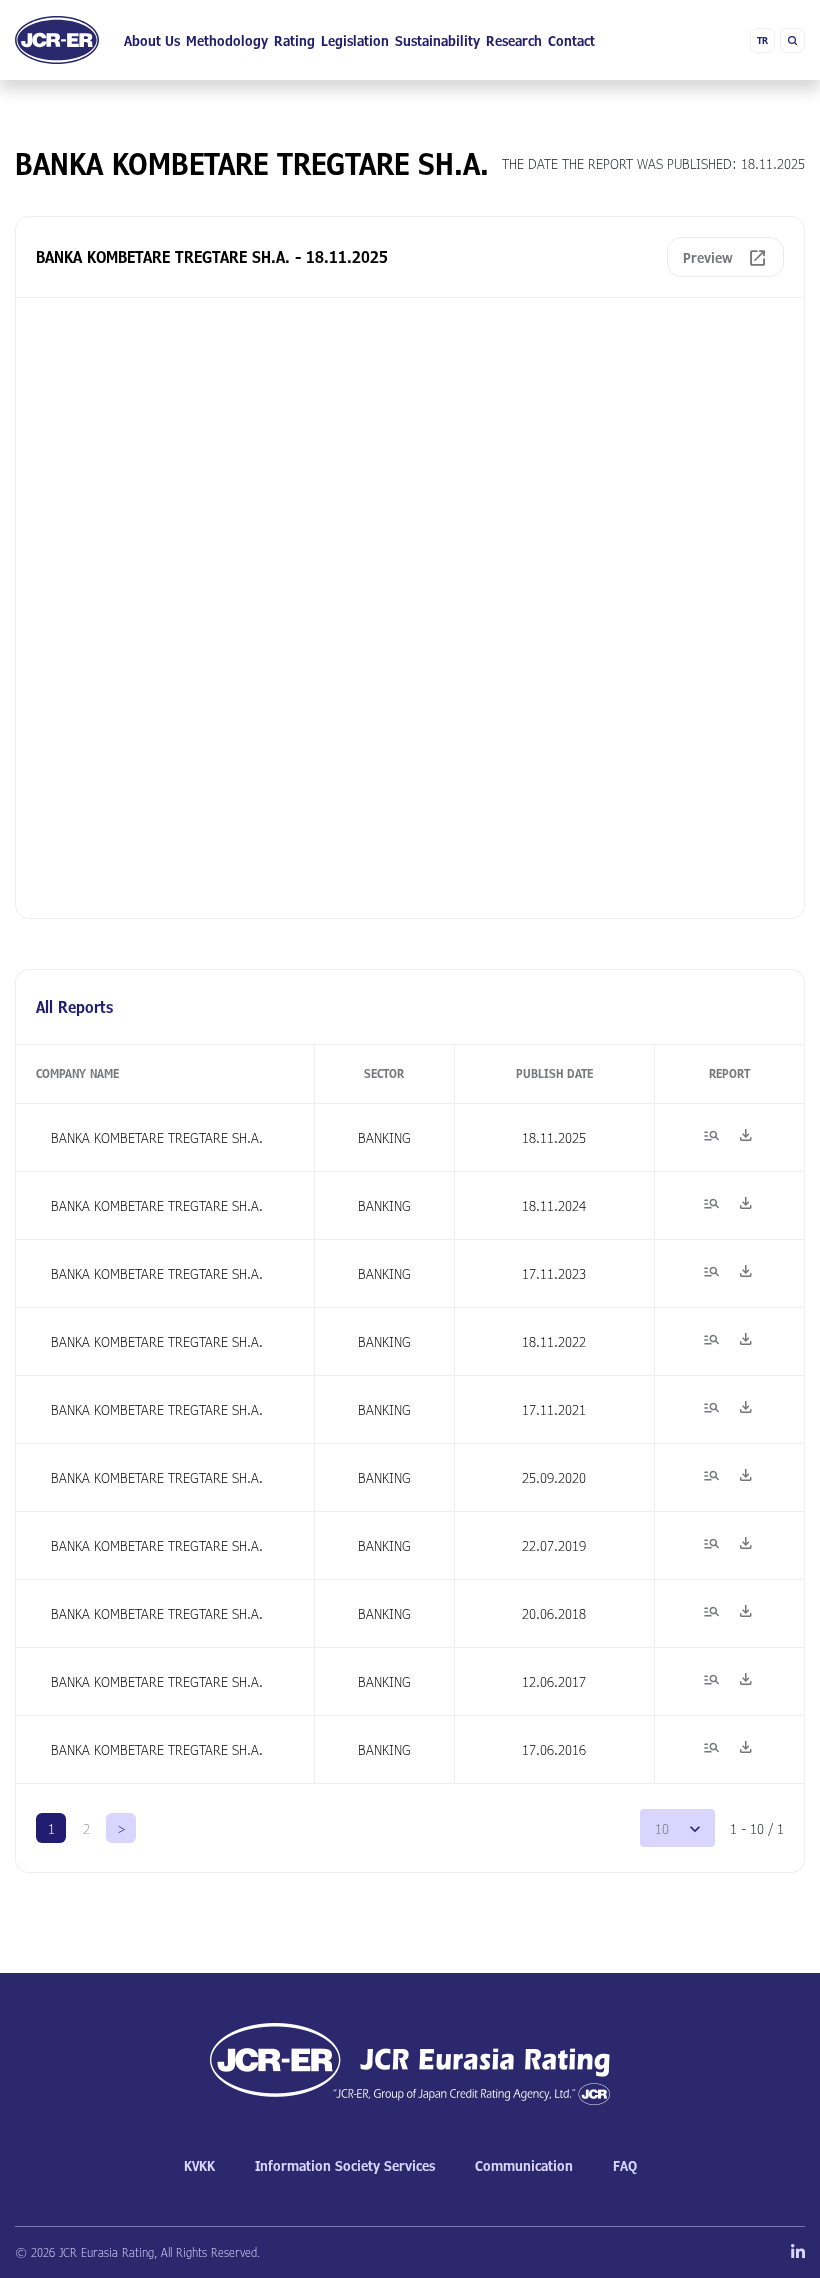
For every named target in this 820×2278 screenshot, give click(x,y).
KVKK (199, 2165)
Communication (524, 2165)
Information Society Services (345, 2165)
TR (762, 40)
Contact (571, 40)
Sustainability (437, 40)
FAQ (625, 2165)
